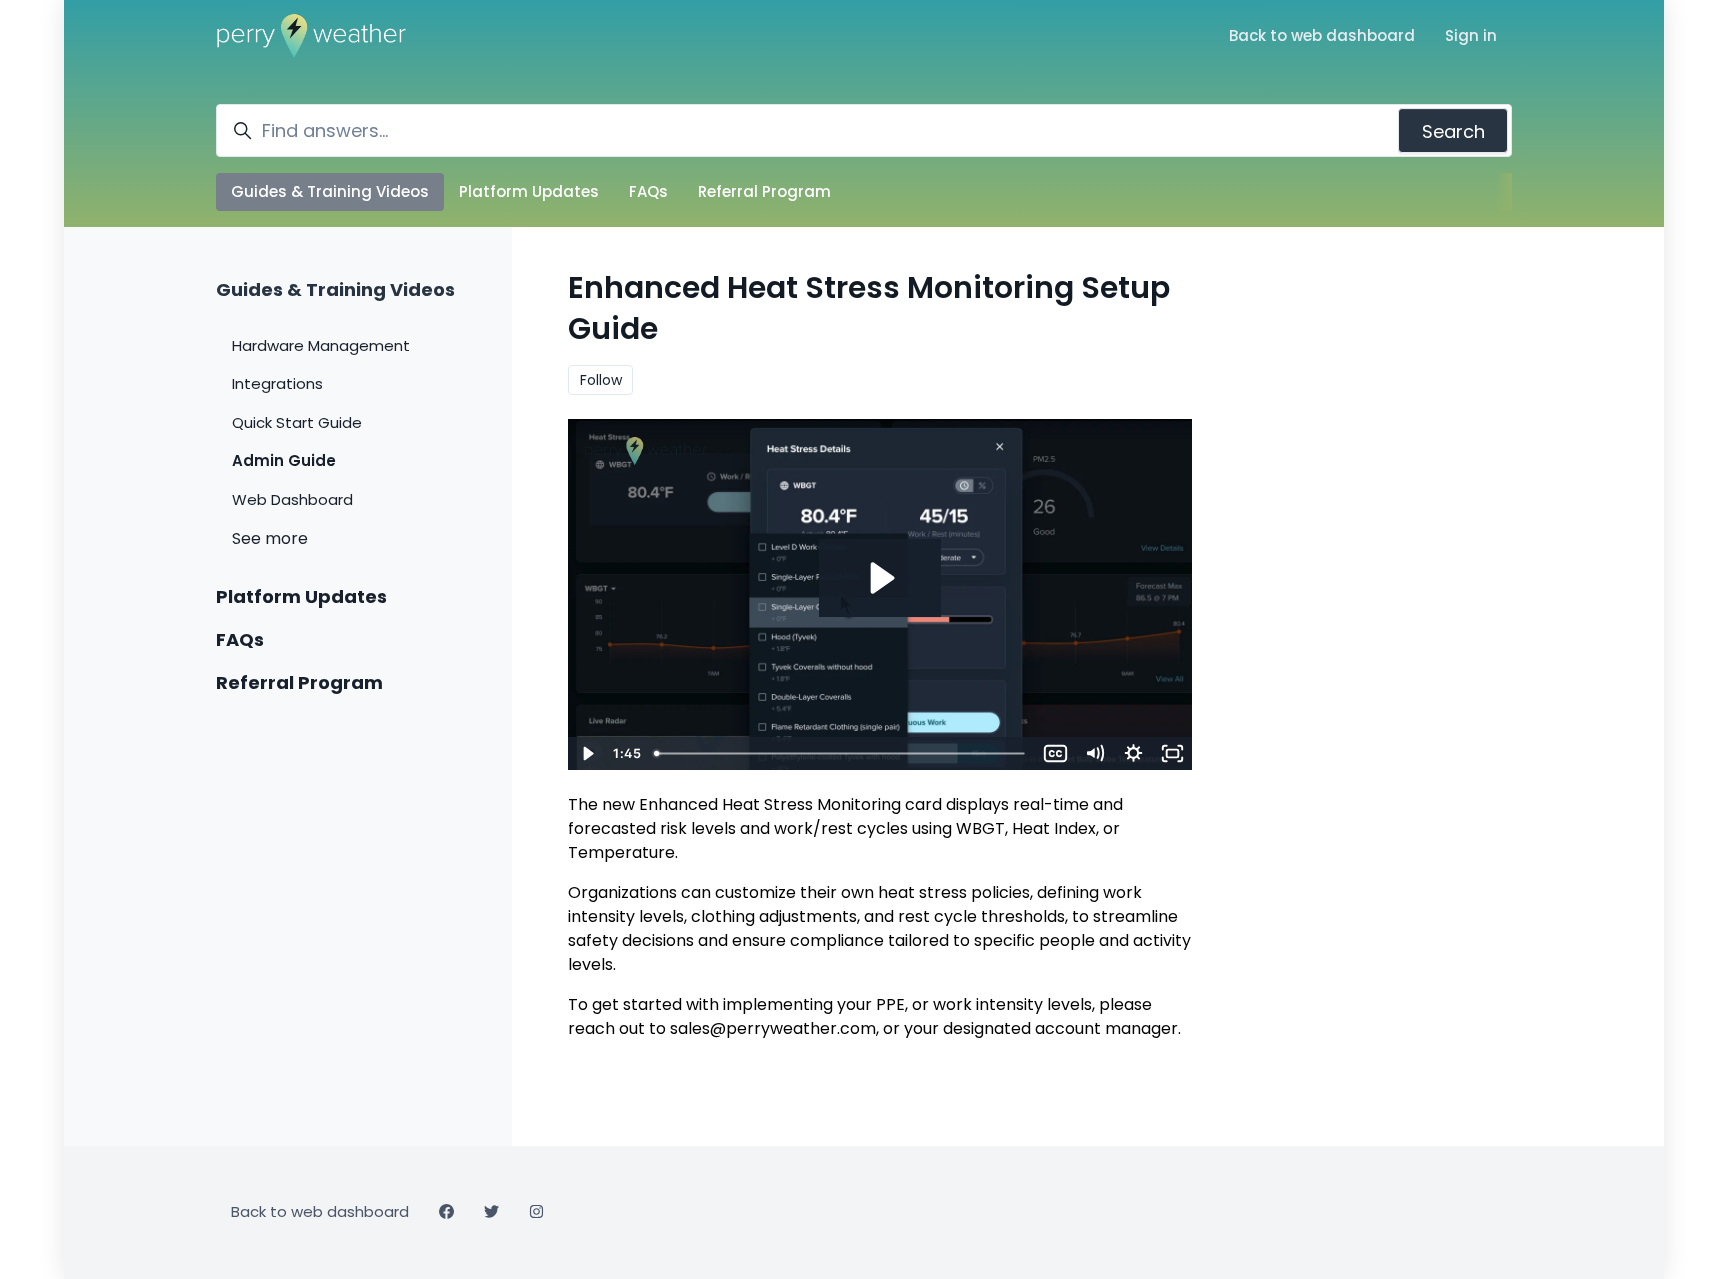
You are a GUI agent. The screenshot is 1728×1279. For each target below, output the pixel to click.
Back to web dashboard (1322, 35)
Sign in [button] (1471, 35)
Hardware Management (321, 345)
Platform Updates (529, 191)
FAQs (648, 191)
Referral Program (764, 191)
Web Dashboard (292, 499)
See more (270, 538)
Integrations (277, 383)
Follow (601, 380)
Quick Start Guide (297, 422)
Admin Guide (284, 460)
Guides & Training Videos (330, 191)
